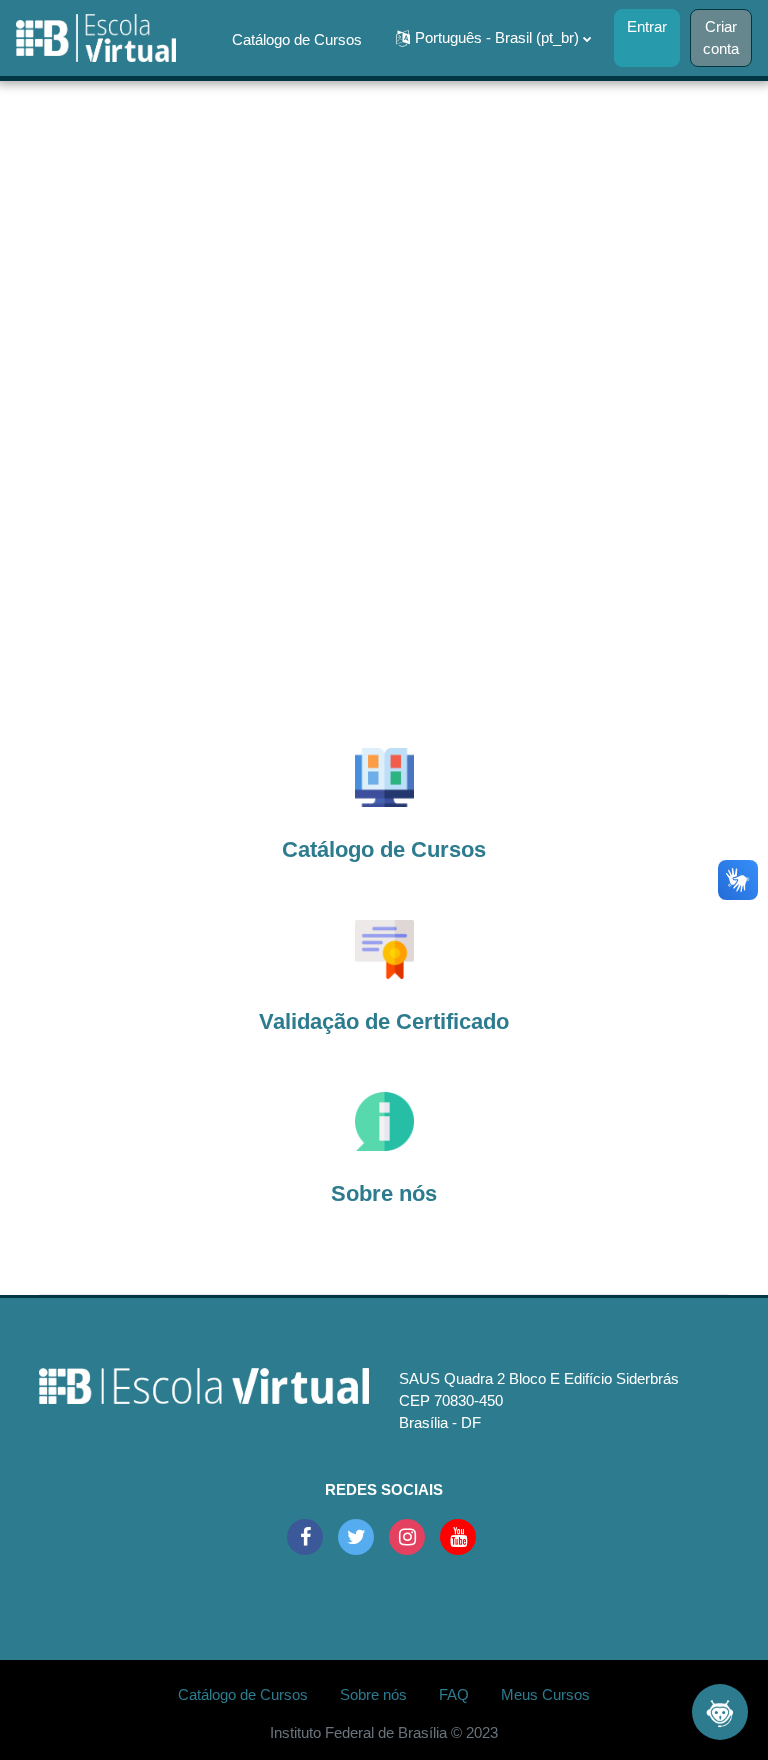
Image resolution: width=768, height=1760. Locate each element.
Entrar (647, 27)
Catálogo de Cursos (297, 40)
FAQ (330, 120)
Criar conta (721, 38)
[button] (493, 38)
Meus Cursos (276, 200)
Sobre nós (265, 120)
